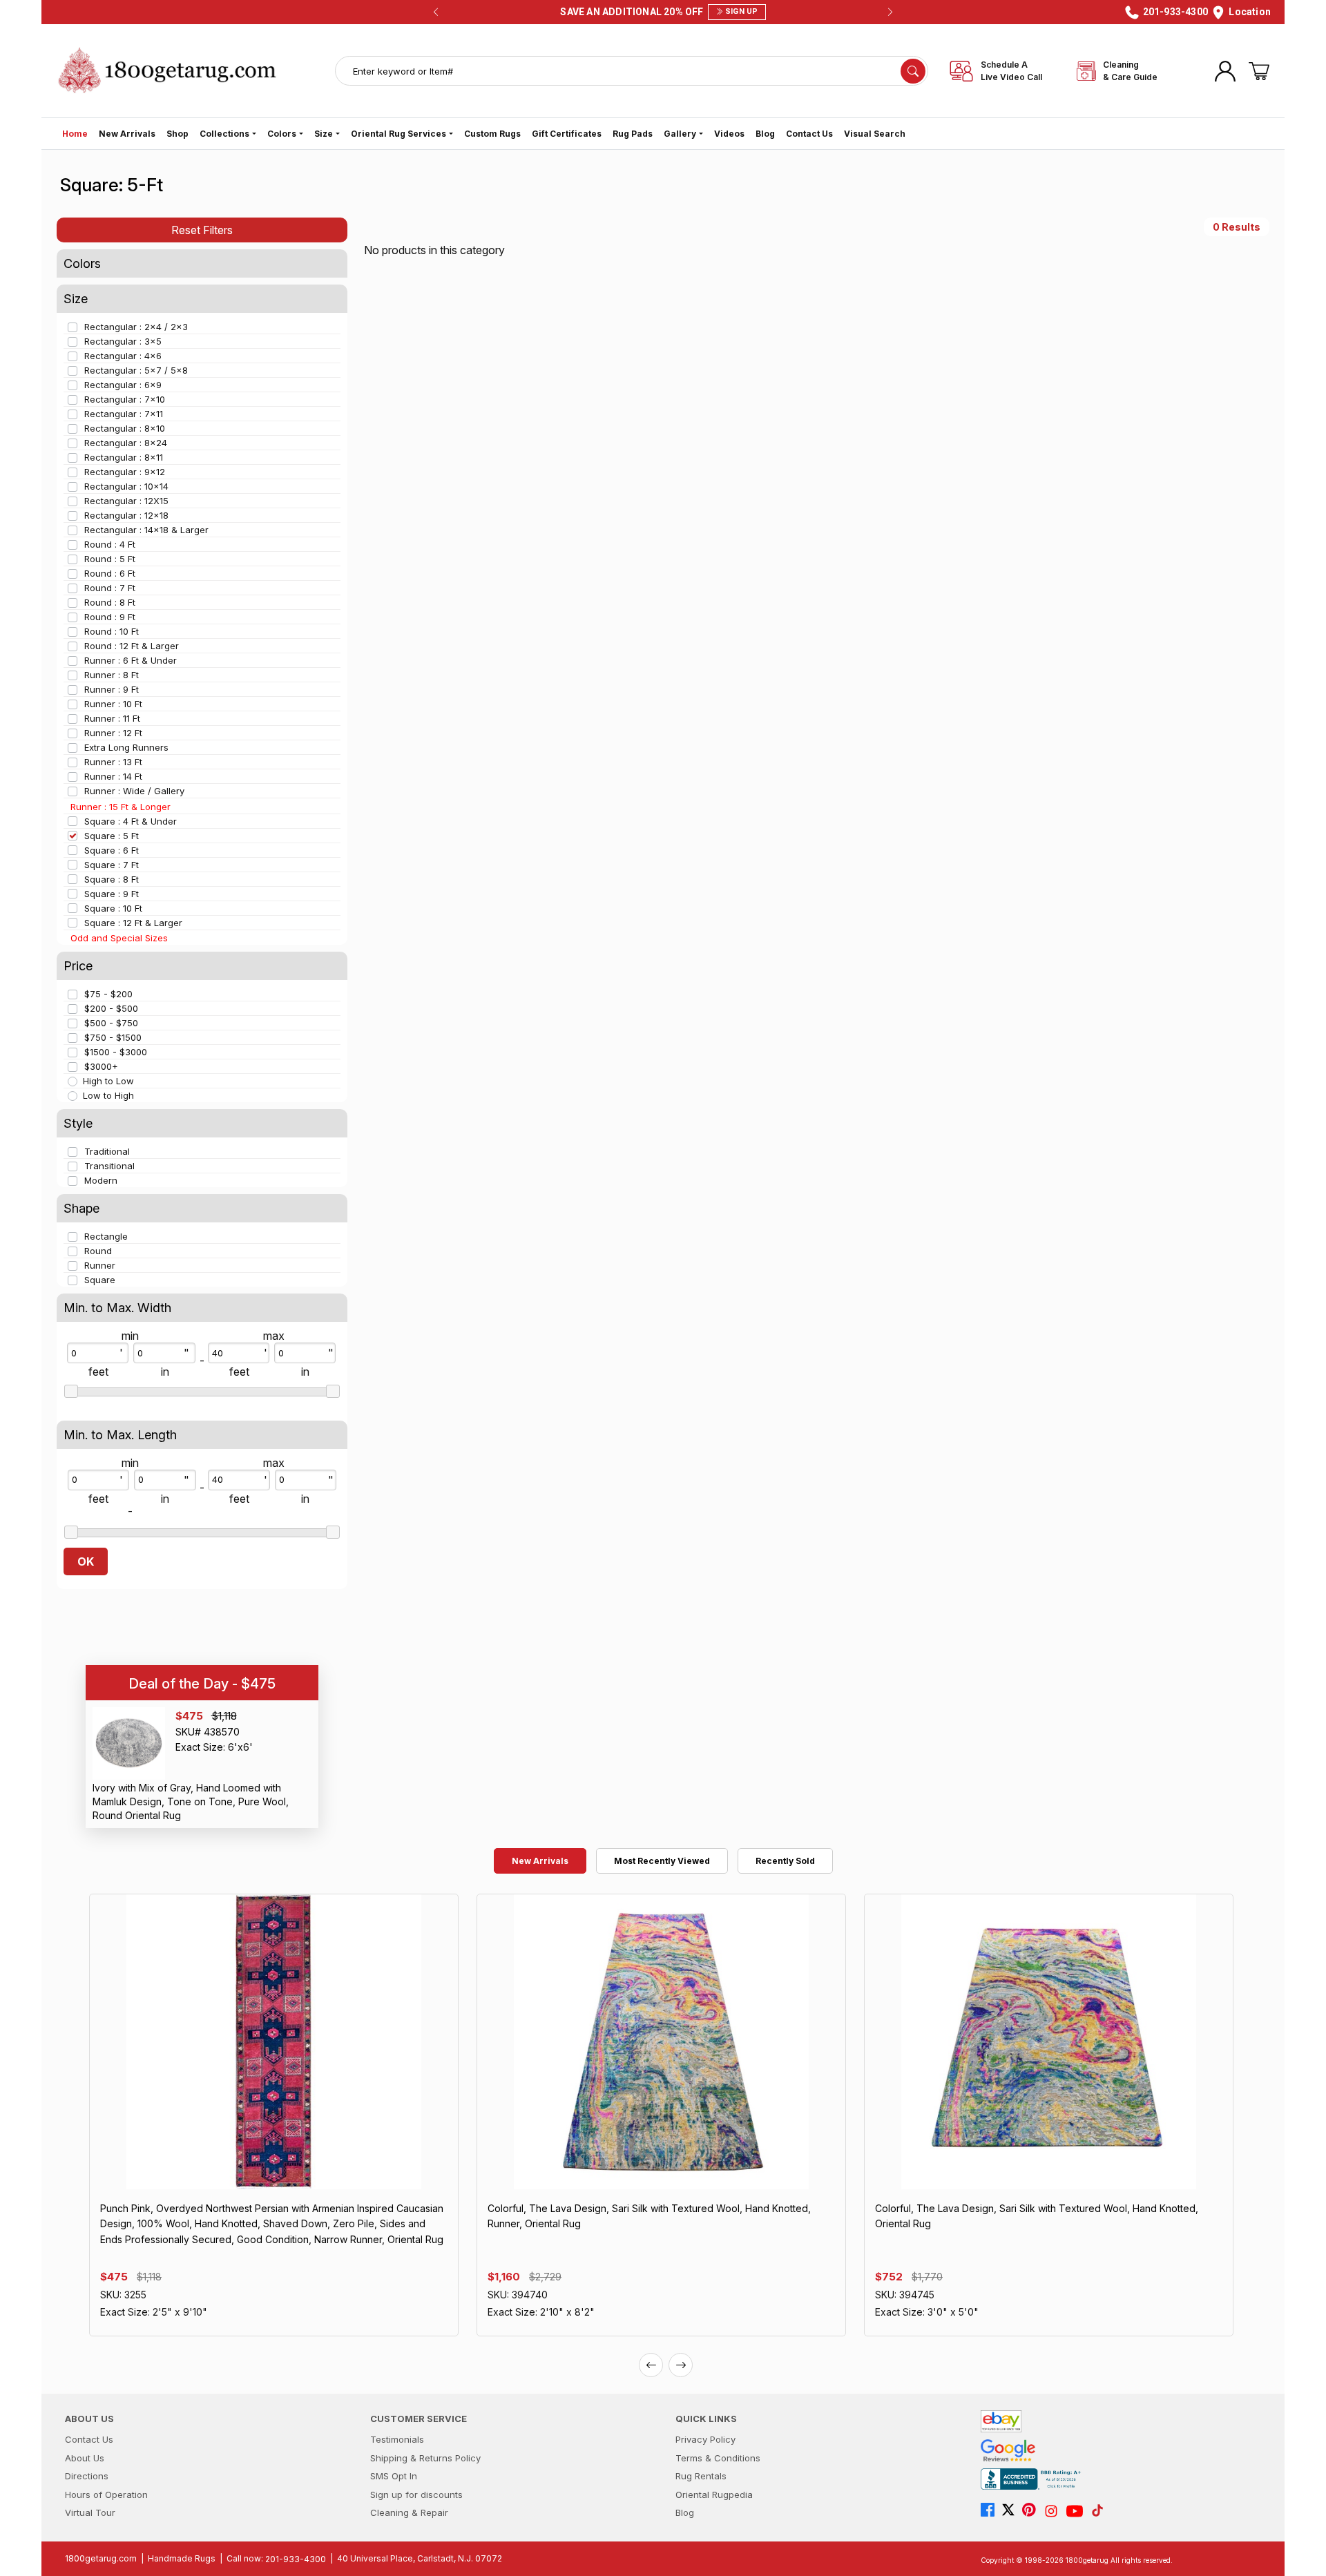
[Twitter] (1012, 2511)
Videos (729, 134)
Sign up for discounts (416, 2495)
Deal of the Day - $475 (202, 1683)
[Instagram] (1055, 2511)
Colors (282, 134)
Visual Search (875, 134)
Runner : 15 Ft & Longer (121, 807)
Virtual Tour (90, 2512)
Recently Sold (785, 1861)
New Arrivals (127, 134)
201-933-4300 (296, 2559)
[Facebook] (991, 2511)
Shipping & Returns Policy (425, 2458)
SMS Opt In (394, 2476)
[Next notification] (890, 12)
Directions (87, 2476)
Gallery (680, 134)
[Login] (1225, 71)
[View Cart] (1259, 71)
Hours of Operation (106, 2495)
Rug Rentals (701, 2476)
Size (324, 134)
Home (75, 134)
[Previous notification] (436, 12)
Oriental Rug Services (398, 134)
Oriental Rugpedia (714, 2495)
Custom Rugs (492, 134)
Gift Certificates (567, 134)
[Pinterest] (1032, 2511)
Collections (224, 134)
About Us (85, 2458)
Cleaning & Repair (409, 2512)
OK (86, 1561)
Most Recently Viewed (662, 1861)
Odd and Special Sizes (119, 938)
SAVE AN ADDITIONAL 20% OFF (659, 12)
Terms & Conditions (718, 2458)
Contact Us (809, 134)
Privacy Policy (705, 2439)
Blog (765, 134)
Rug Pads (633, 134)
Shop (177, 134)
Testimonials (397, 2439)
